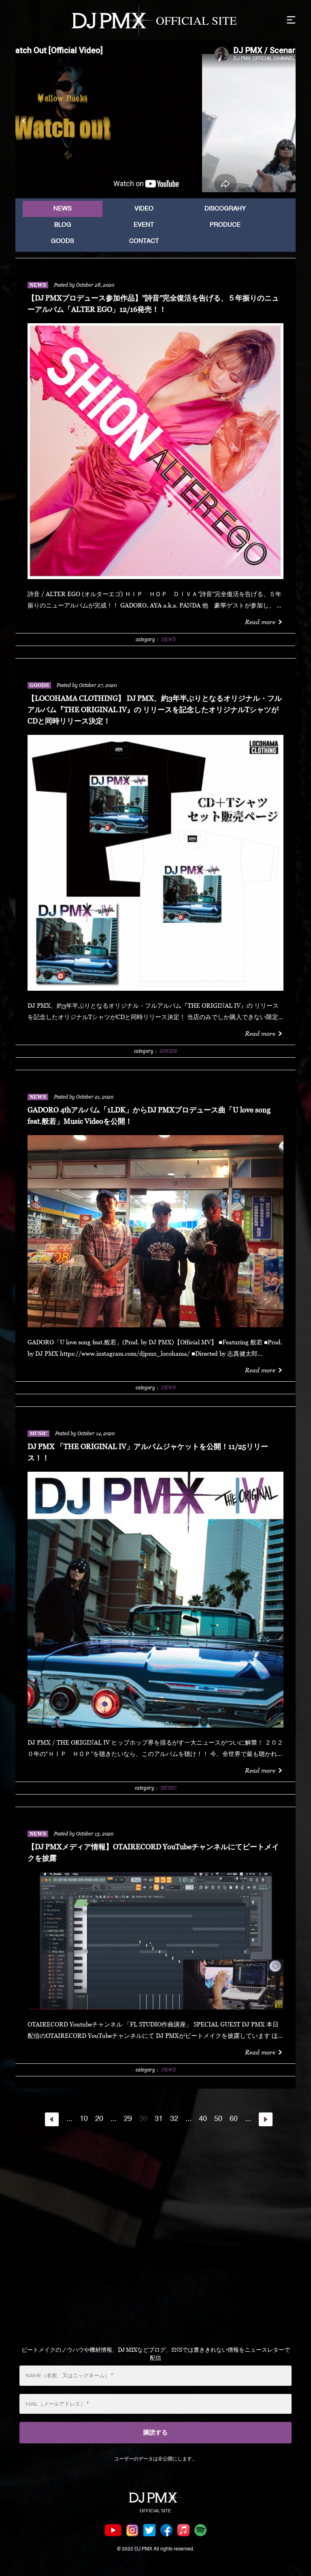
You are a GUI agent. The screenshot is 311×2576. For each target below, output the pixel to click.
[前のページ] (52, 2119)
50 (218, 2119)
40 (203, 2119)
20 (99, 2119)
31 (159, 2119)
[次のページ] (266, 2119)
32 (174, 2119)
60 (234, 2119)
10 (84, 2119)
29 (128, 2119)
